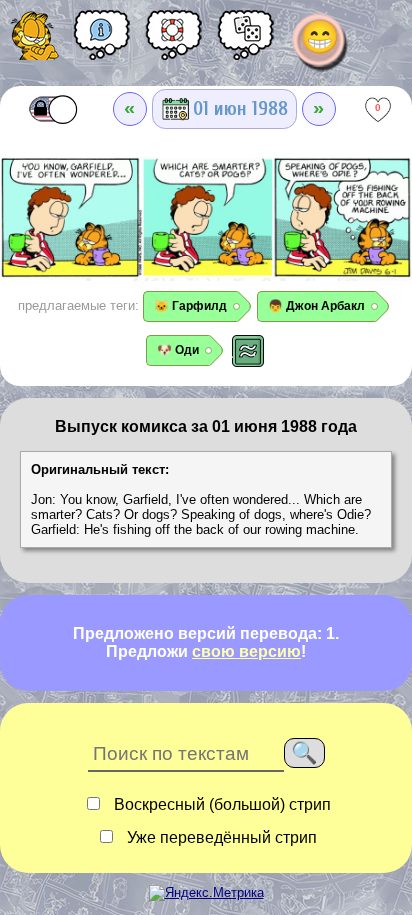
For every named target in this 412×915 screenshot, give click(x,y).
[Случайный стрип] (246, 42)
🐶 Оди (178, 350)
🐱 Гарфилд (190, 306)
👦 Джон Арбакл (316, 306)
